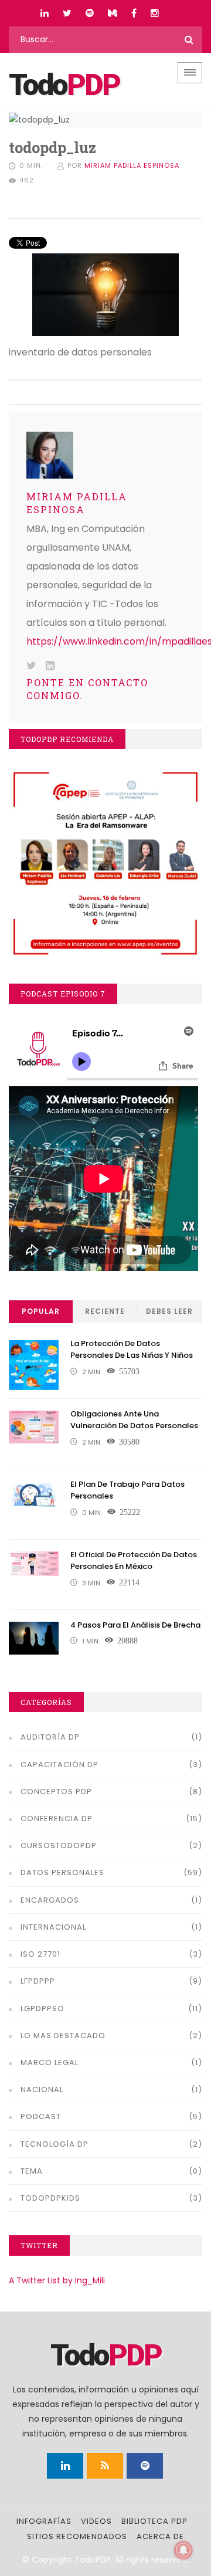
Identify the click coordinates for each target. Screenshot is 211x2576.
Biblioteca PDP (154, 2521)
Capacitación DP (59, 1765)
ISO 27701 (40, 1954)
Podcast (41, 2116)
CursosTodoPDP (59, 1845)
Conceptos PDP (56, 1792)
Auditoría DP (50, 1737)
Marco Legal (50, 2063)
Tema (32, 2171)
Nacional (42, 2089)
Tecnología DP (55, 2144)
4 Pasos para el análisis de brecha (135, 1625)
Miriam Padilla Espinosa (132, 165)
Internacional (53, 1927)
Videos (96, 2521)
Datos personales (62, 1872)
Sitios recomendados (77, 2536)
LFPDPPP (38, 1981)
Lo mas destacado (63, 2036)
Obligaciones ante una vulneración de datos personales (134, 1420)
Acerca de (160, 2536)
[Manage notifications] (183, 2550)
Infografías (44, 2521)
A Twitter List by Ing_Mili (57, 2280)
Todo (64, 85)
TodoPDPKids (50, 2198)
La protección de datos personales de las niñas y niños (132, 1350)
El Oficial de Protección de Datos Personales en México (134, 1561)
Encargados (50, 1900)
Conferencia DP (57, 1819)
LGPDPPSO (42, 2009)
